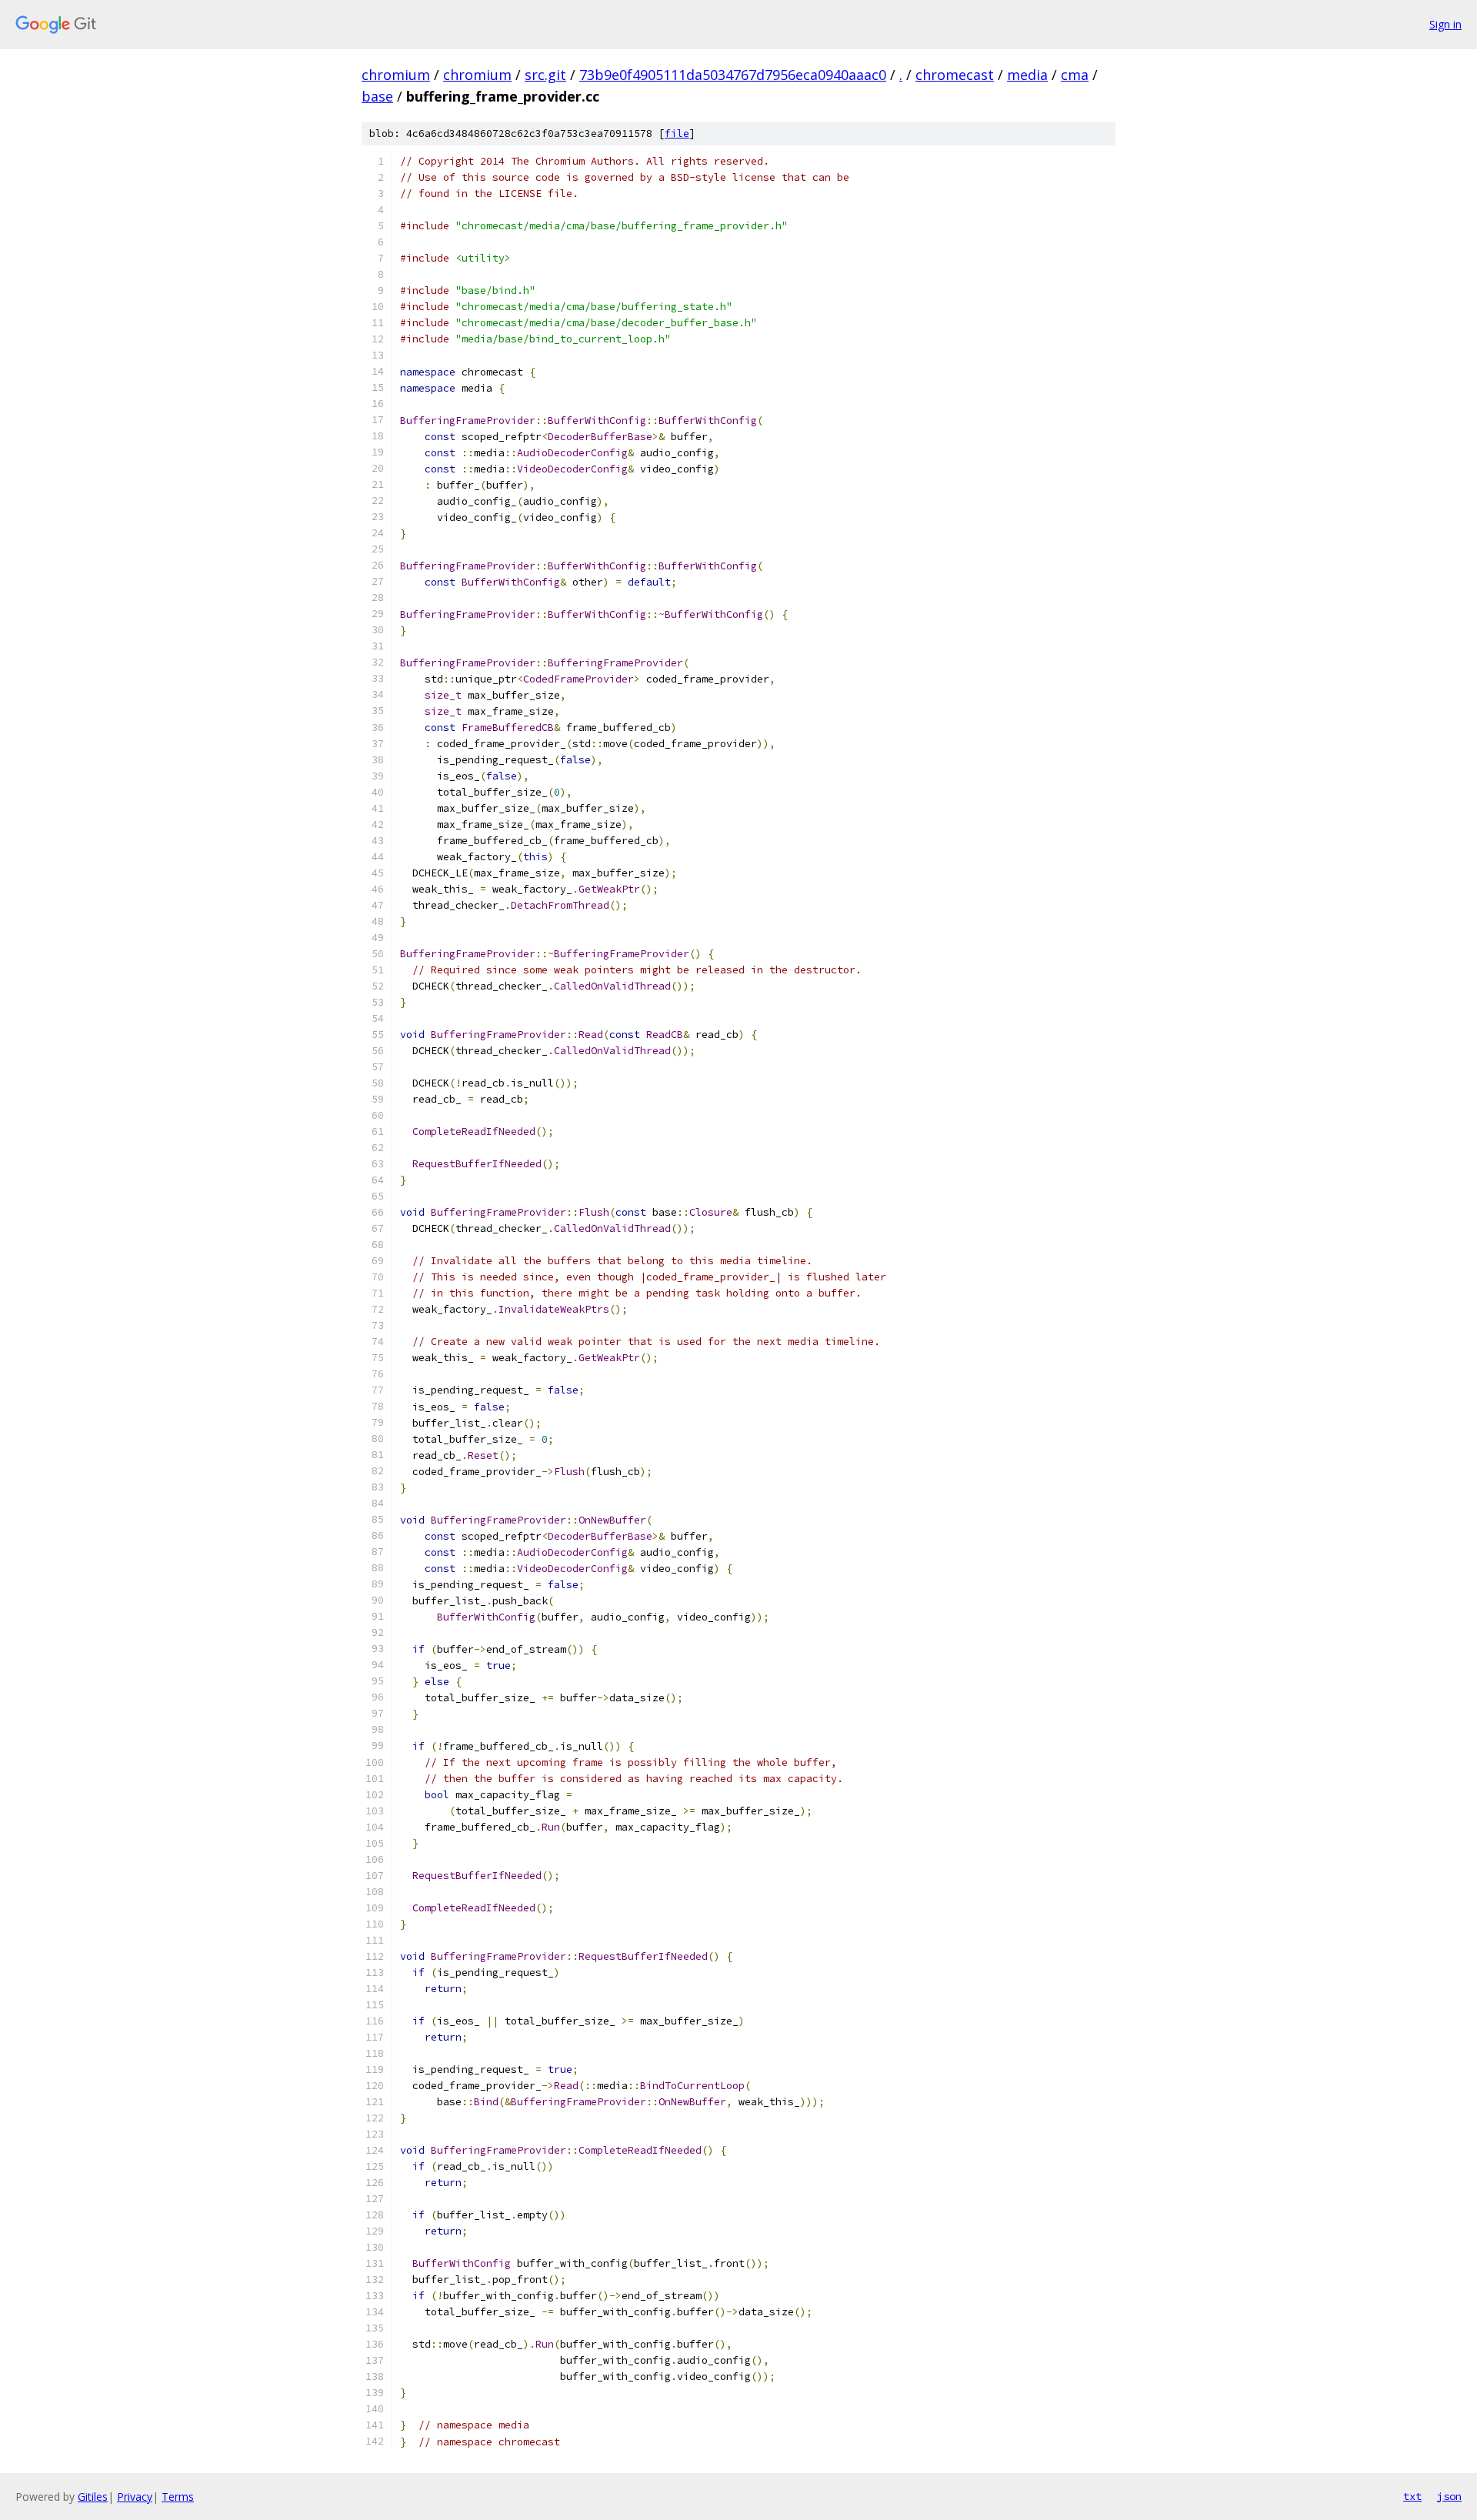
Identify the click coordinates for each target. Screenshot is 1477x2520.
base (377, 96)
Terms (178, 2497)
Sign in (1445, 24)
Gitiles (93, 2497)
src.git (545, 75)
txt (1412, 2496)
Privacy (135, 2497)
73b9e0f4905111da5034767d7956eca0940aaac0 (733, 75)
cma (1075, 75)
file (677, 134)
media (1027, 75)
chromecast (955, 75)
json (1449, 2496)
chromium (396, 75)
